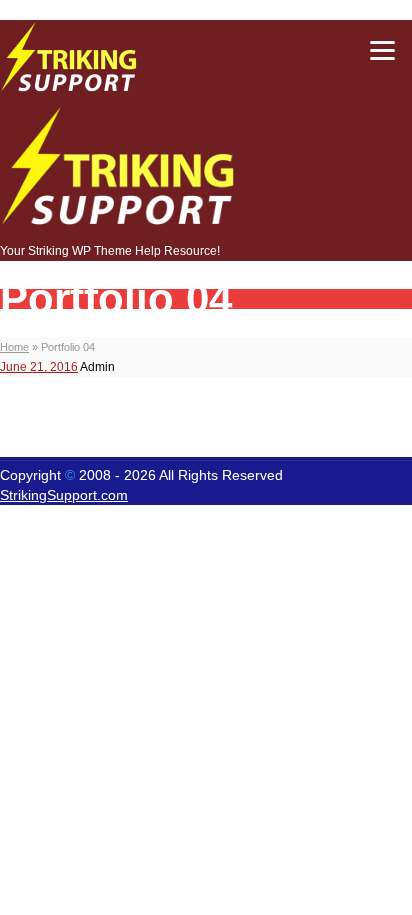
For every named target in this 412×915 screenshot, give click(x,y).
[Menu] (382, 50)
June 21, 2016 (39, 367)
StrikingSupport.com (64, 495)
